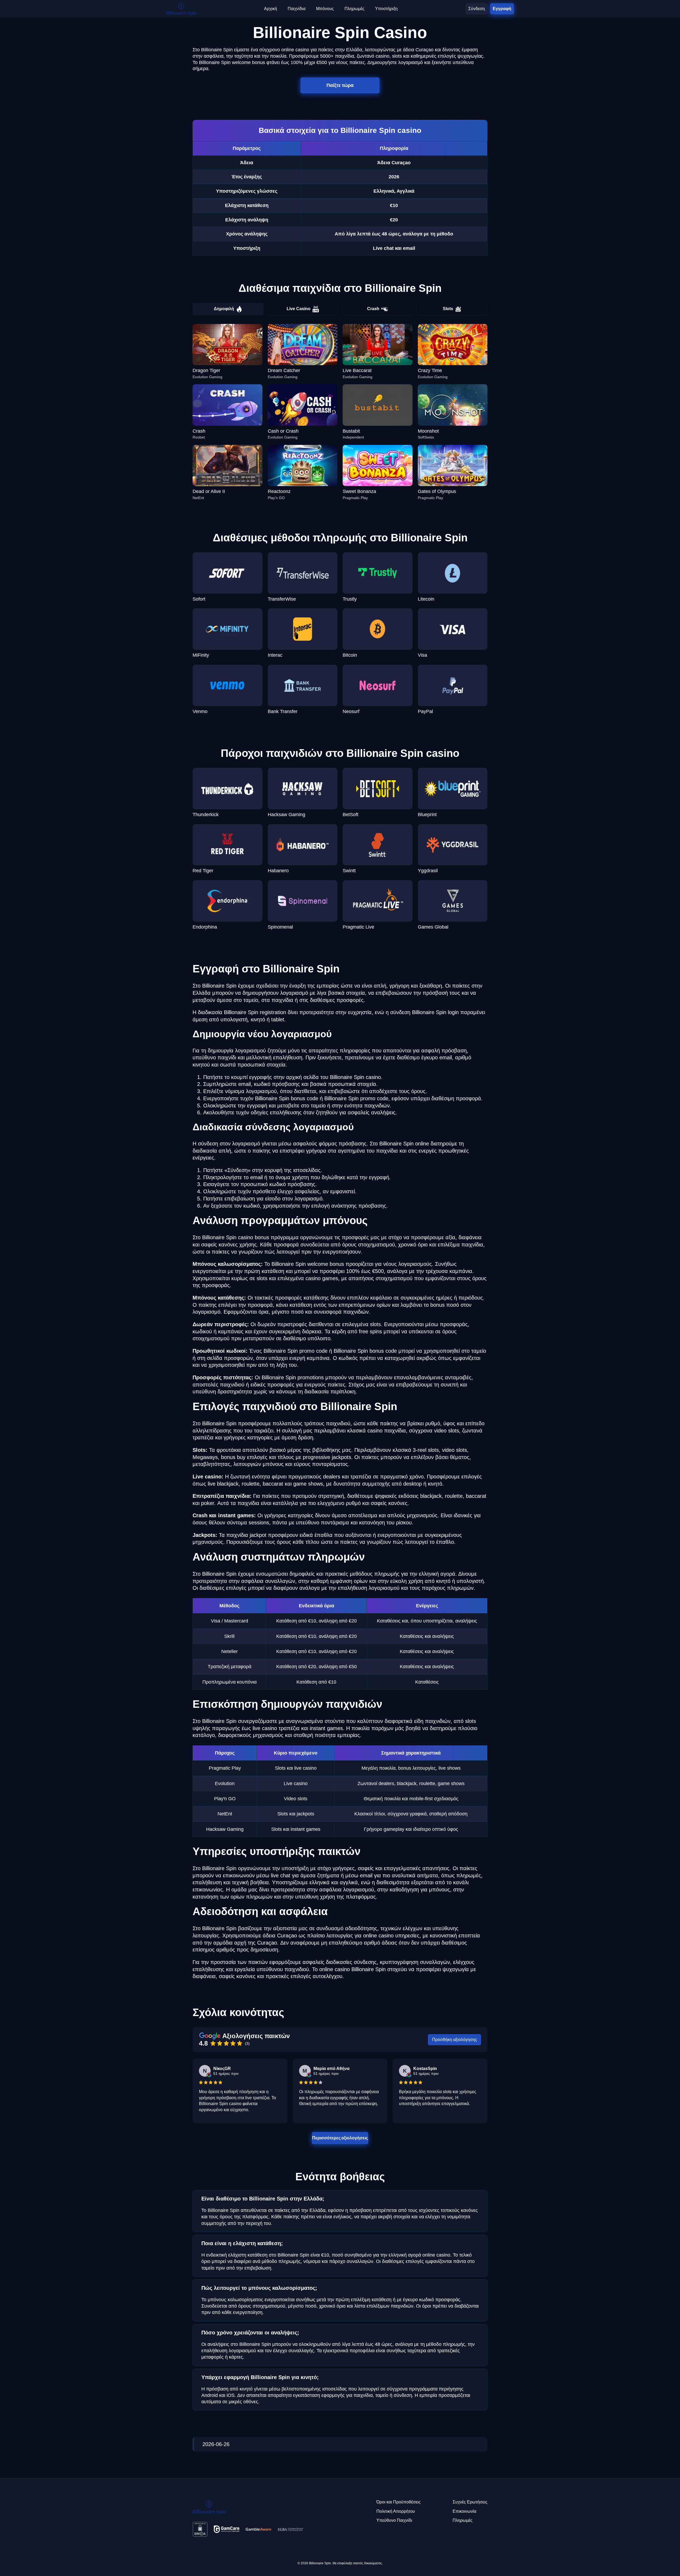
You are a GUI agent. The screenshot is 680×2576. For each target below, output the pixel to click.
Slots (448, 309)
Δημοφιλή (224, 309)
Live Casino (299, 309)
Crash (373, 309)
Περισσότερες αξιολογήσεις (340, 2138)
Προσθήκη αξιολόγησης (455, 2040)
